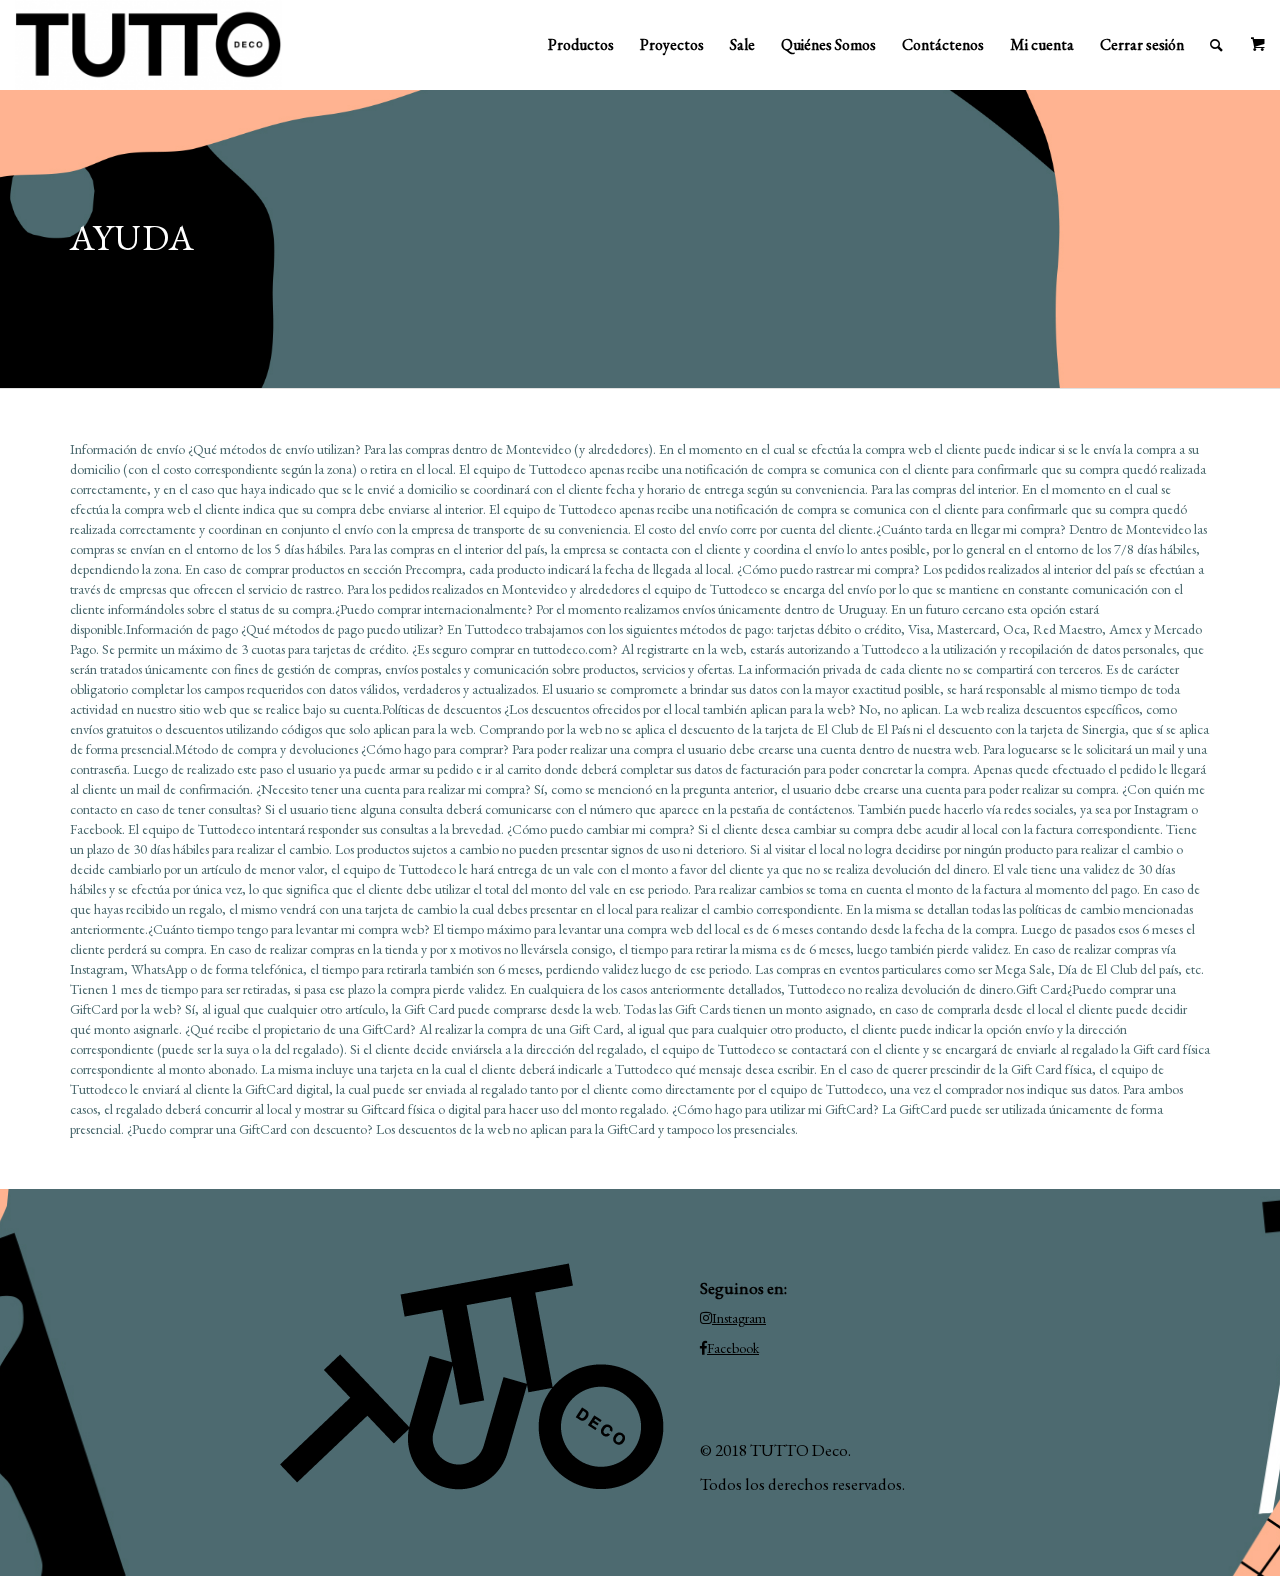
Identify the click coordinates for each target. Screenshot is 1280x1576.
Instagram (739, 1318)
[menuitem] (581, 45)
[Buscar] (1216, 45)
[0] (1258, 45)
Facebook (733, 1348)
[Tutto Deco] (148, 45)
